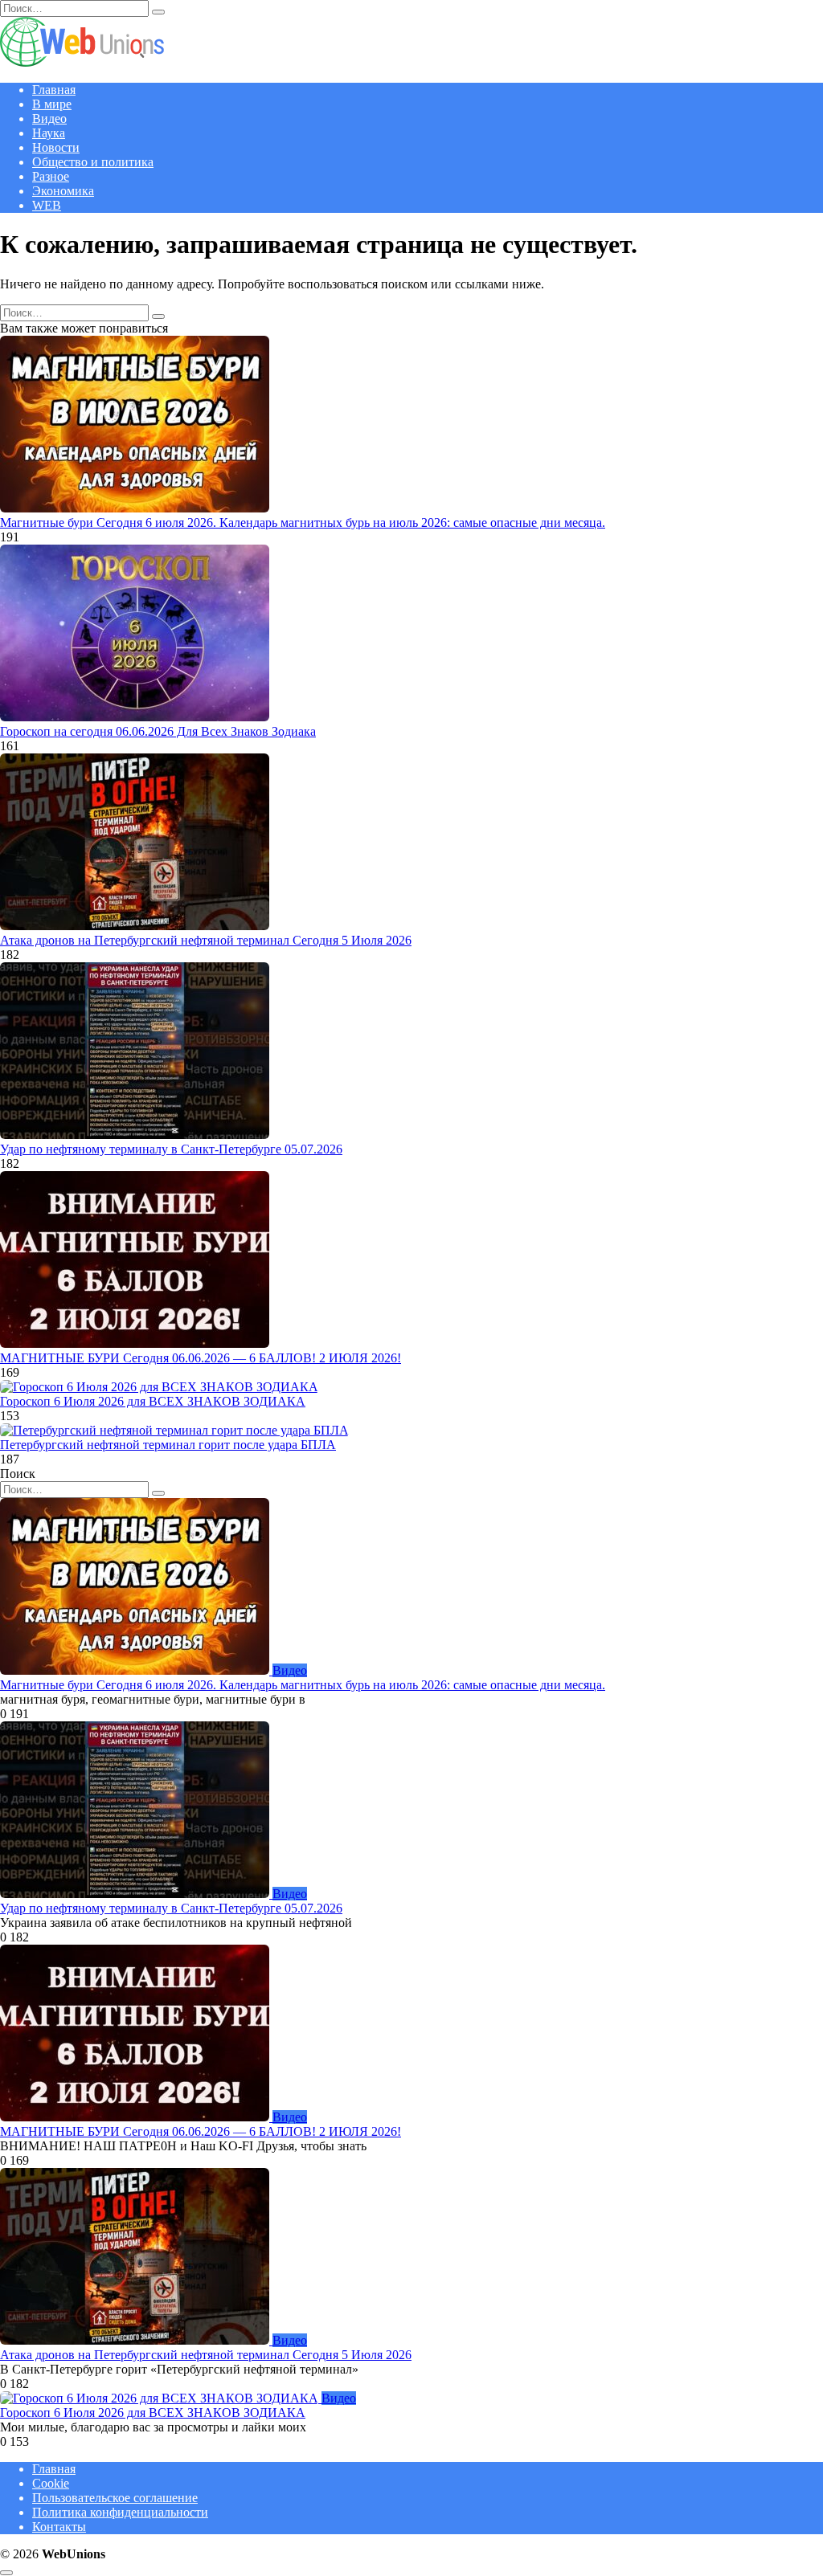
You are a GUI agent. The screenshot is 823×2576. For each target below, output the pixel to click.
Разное (51, 176)
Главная (54, 90)
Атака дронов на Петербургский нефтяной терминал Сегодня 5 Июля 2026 (206, 940)
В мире (52, 104)
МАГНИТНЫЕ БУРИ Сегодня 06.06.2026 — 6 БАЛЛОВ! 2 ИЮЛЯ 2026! (201, 1358)
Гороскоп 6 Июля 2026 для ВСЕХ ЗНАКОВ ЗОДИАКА (153, 1401)
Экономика (63, 191)
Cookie (51, 2483)
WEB (47, 205)
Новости (56, 147)
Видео (49, 118)
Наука (49, 133)
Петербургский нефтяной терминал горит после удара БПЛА (168, 1445)
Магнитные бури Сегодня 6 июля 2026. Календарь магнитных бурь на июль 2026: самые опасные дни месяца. (303, 523)
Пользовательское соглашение (115, 2498)
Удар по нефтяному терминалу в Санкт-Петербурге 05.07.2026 (171, 1149)
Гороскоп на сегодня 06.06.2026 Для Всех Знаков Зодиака (158, 731)
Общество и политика (93, 162)
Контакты (59, 2527)
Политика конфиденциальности (120, 2512)
